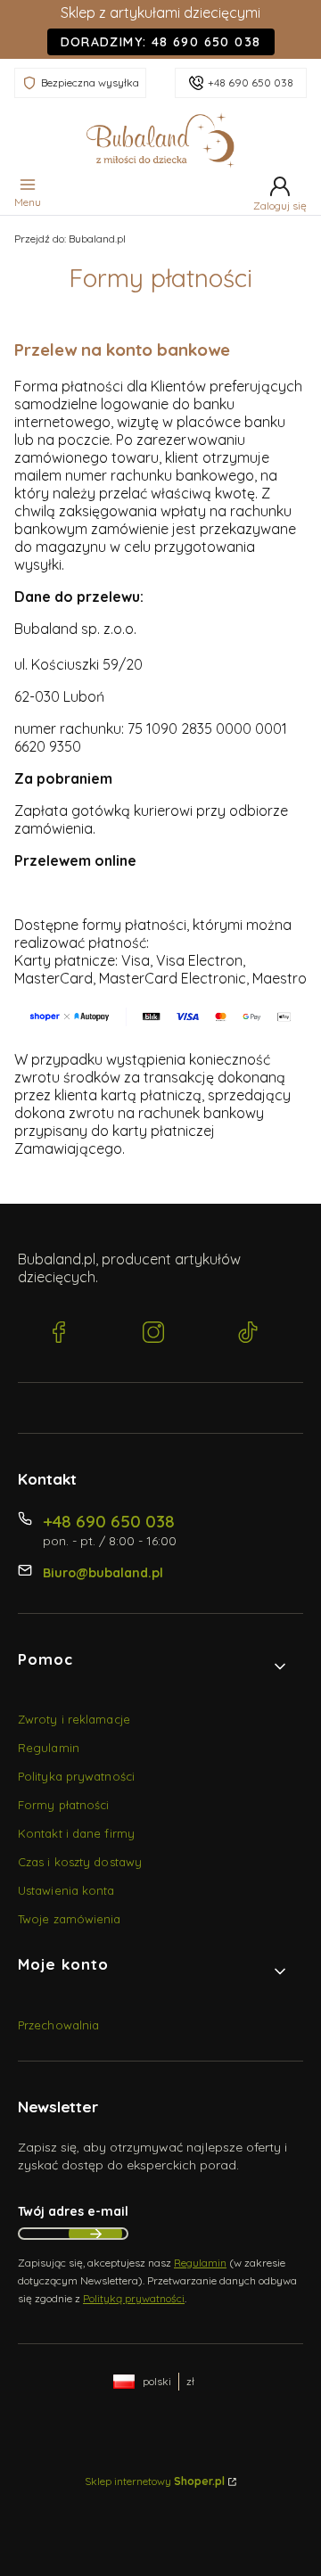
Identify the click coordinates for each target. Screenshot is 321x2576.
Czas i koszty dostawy (80, 1862)
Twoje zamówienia (70, 1919)
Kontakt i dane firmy (76, 1833)
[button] (153, 1667)
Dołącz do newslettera (95, 2234)
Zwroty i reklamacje (74, 1719)
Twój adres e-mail (73, 2211)
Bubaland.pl (70, 239)
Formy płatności (64, 1805)
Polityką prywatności (134, 2298)
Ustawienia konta (66, 1890)
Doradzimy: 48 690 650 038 (161, 42)
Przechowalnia (58, 2025)
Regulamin (49, 1748)
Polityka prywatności (76, 1776)
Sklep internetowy (155, 2481)
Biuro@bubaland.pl (103, 1573)
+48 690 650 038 (251, 82)
